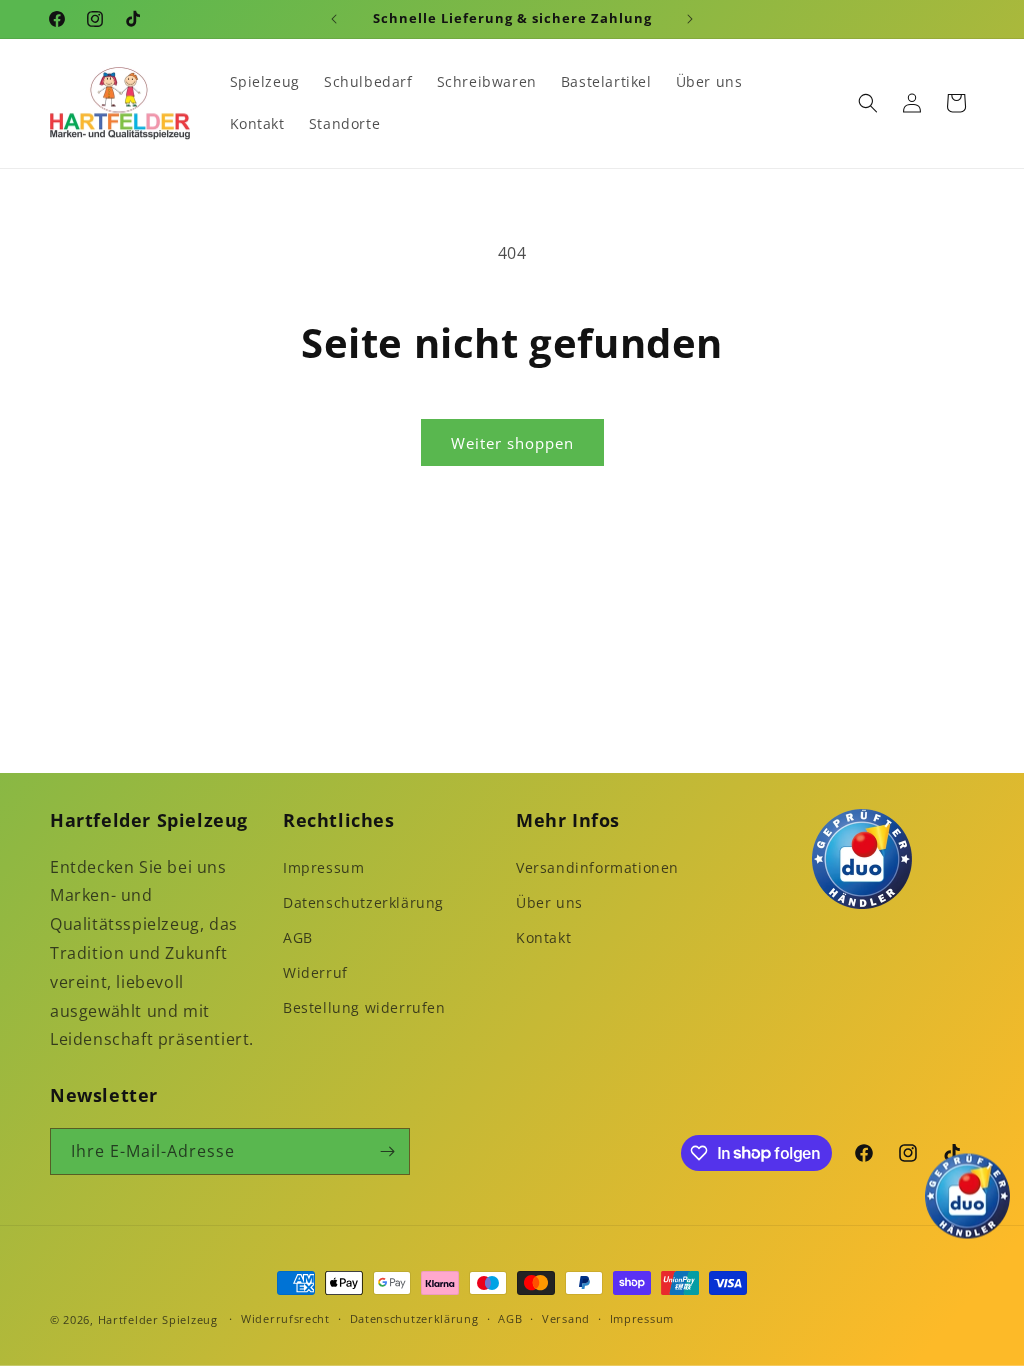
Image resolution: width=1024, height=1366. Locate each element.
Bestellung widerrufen (364, 1007)
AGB (298, 937)
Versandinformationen (597, 867)
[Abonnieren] (387, 1151)
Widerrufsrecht (285, 1318)
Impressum (323, 867)
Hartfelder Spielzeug (158, 1319)
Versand (566, 1318)
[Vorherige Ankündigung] (334, 19)
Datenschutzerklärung (363, 902)
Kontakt (543, 937)
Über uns (549, 902)
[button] (868, 103)
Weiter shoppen (512, 443)
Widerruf (315, 972)
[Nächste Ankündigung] (690, 19)
